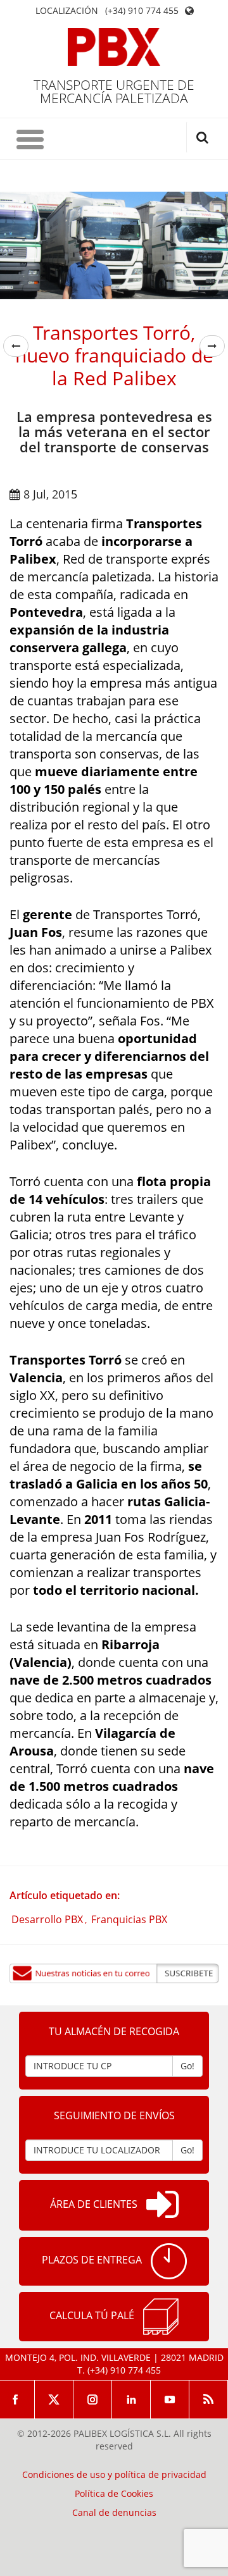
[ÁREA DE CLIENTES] (162, 2205)
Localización (67, 11)
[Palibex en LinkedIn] (131, 2400)
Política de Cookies (114, 2494)
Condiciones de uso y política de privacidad (114, 2475)
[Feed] (209, 2400)
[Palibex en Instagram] (93, 2400)
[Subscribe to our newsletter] (114, 1973)
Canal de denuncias (114, 2513)
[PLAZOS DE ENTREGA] (169, 2261)
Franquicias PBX (129, 1919)
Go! (187, 2066)
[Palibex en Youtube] (170, 2400)
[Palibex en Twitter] (54, 2400)
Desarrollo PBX (47, 1919)
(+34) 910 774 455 (142, 11)
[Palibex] (114, 47)
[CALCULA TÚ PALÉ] (161, 2317)
